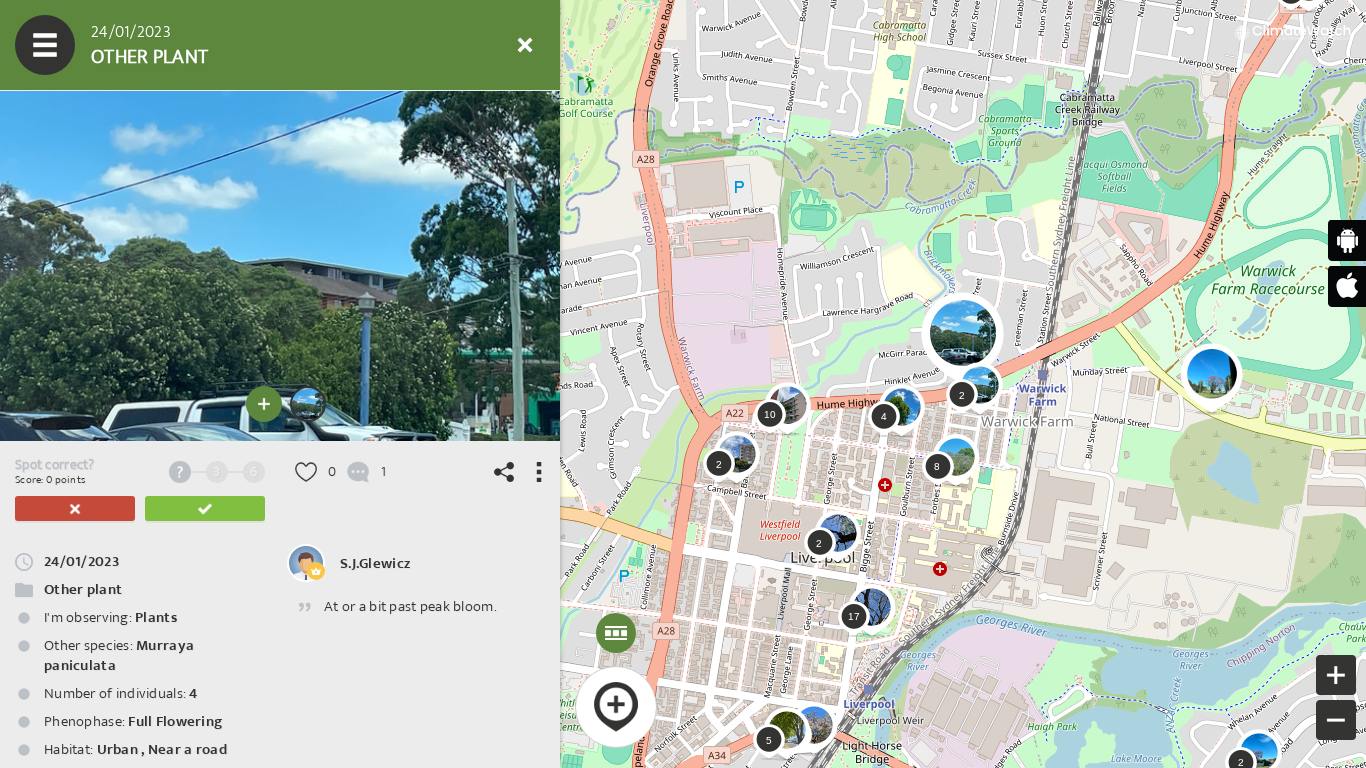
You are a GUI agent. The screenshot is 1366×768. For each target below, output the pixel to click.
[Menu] (45, 45)
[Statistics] (225, 45)
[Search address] (345, 45)
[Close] (525, 45)
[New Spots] (105, 45)
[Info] (405, 45)
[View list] (165, 45)
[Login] (465, 45)
